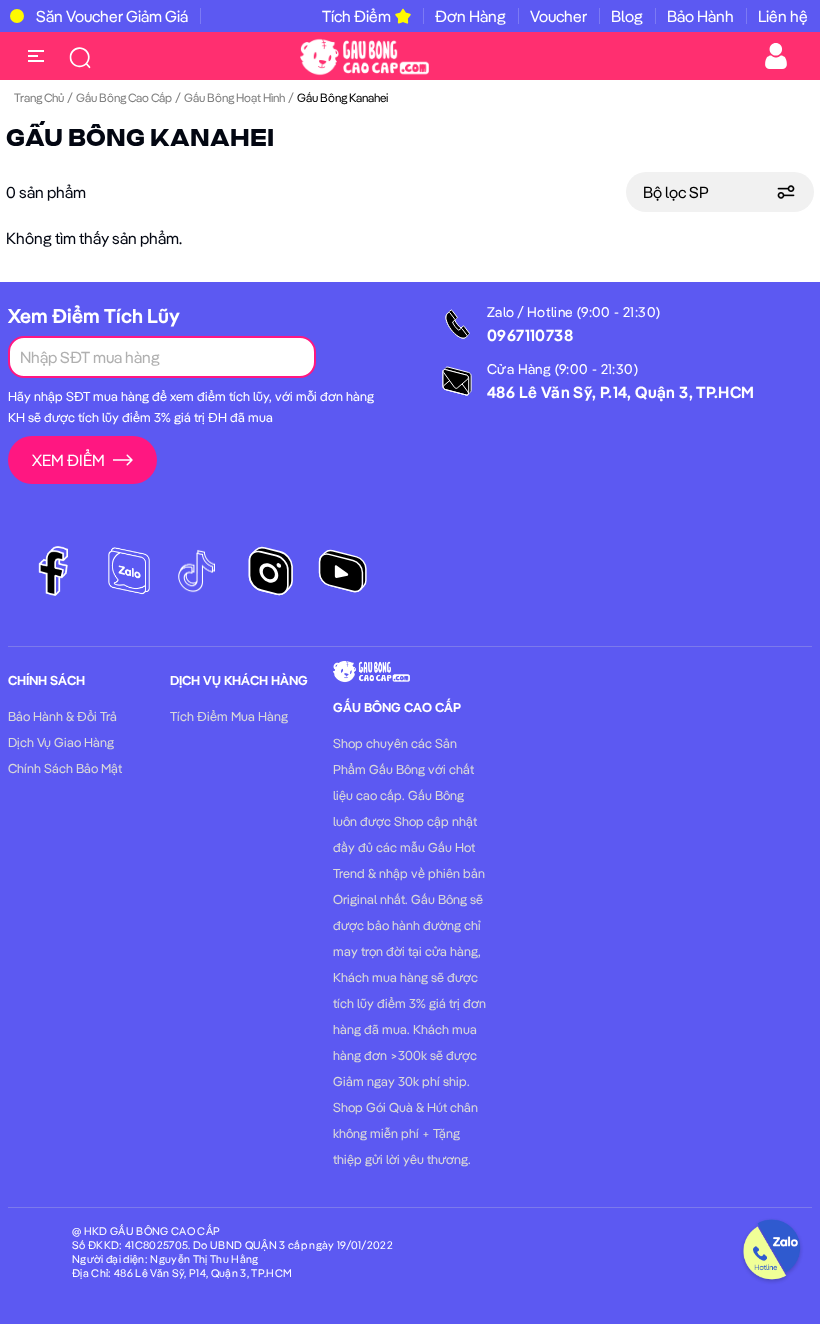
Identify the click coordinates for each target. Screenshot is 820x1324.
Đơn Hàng (470, 16)
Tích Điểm (356, 16)
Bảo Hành (700, 16)
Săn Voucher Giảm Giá (112, 16)
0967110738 (530, 335)
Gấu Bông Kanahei (140, 139)
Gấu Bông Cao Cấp (124, 97)
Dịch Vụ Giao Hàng (61, 742)
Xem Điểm (68, 460)
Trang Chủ (39, 97)
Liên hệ (783, 16)
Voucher (558, 16)
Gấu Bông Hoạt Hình (234, 97)
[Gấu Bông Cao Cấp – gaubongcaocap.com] (364, 55)
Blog (627, 16)
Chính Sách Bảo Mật (65, 768)
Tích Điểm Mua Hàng (229, 716)
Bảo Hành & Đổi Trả (62, 716)
